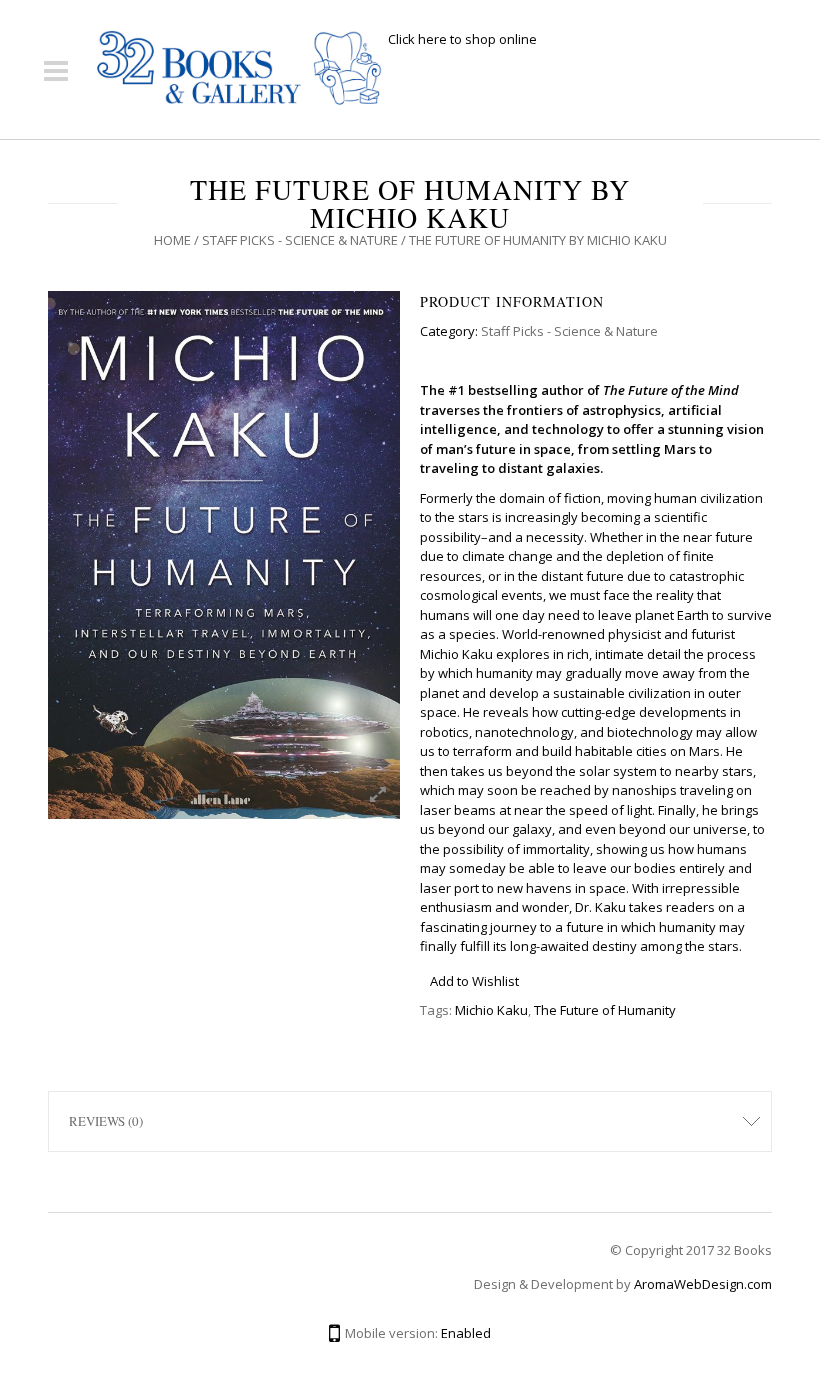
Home (172, 240)
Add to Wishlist (474, 981)
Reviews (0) (106, 1121)
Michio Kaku (491, 1010)
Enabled (466, 1333)
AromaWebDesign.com (703, 1284)
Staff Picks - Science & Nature (300, 240)
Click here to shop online (462, 39)
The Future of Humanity (605, 1010)
